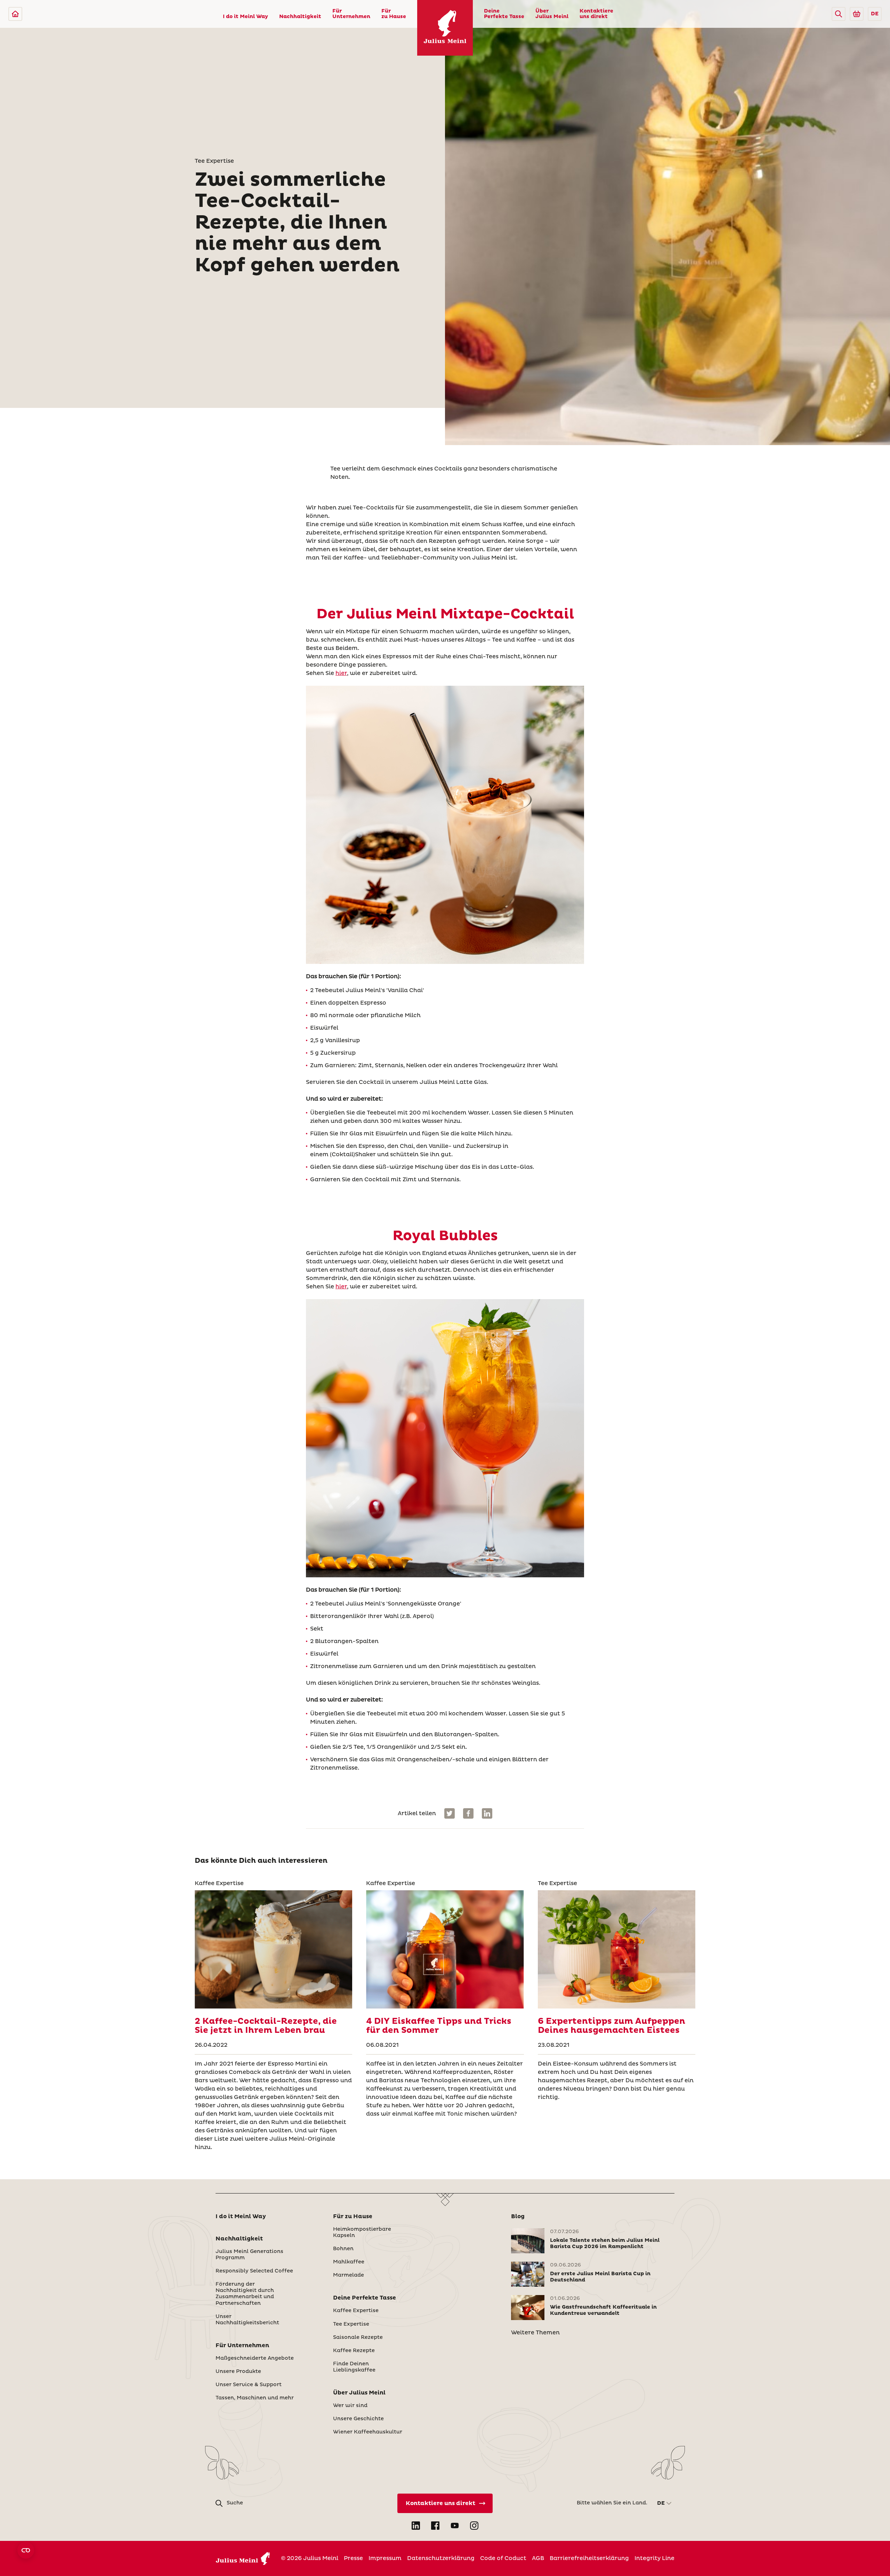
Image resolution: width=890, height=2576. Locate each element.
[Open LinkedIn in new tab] (416, 2526)
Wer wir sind (350, 2406)
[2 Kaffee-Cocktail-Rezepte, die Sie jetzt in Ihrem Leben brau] (273, 1949)
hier (341, 673)
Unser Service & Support (249, 2385)
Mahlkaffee (349, 2262)
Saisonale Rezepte (358, 2337)
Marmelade (349, 2275)
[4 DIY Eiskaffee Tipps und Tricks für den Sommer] (445, 1949)
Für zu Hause (394, 14)
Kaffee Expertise (356, 2311)
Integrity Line (654, 2558)
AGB (538, 2558)
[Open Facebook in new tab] (435, 2526)
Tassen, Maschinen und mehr (255, 2398)
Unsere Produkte (238, 2372)
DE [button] (875, 14)
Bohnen (343, 2249)
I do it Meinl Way (245, 17)
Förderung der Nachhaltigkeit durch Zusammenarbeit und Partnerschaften (245, 2294)
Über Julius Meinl (552, 14)
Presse (353, 2558)
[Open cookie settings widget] (26, 2550)
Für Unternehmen (351, 14)
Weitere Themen (535, 2333)
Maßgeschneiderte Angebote (255, 2358)
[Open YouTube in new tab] (455, 2526)
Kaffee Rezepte (354, 2351)
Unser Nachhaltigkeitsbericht (247, 2320)
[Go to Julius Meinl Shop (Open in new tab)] (857, 14)
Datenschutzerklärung (441, 2558)
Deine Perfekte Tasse (504, 14)
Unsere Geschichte (358, 2419)
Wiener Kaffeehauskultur (368, 2432)
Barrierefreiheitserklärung (589, 2558)
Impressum (385, 2558)
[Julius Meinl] (15, 14)
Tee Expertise (351, 2324)
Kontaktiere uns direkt (596, 14)
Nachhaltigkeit (300, 17)
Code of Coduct (503, 2558)
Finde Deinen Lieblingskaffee (354, 2367)
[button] (839, 14)
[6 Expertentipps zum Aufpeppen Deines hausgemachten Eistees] (617, 1949)
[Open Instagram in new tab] (474, 2526)
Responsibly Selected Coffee (254, 2271)
